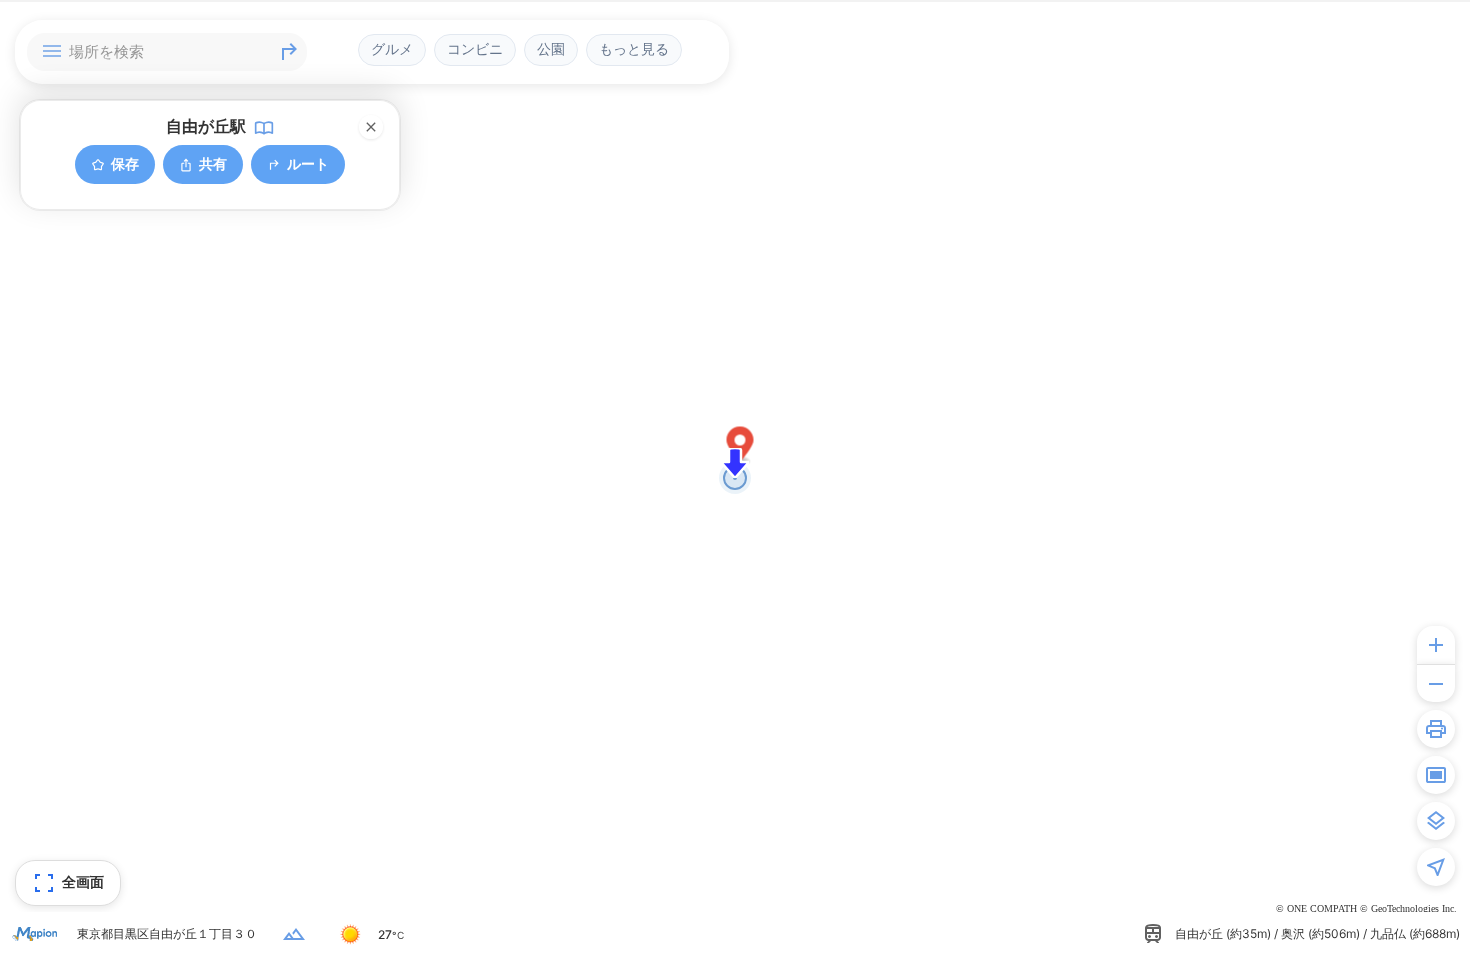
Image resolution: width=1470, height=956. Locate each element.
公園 (551, 49)
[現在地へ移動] (1436, 867)
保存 (125, 163)
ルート (308, 163)
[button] (740, 447)
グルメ (392, 49)
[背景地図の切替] (1436, 821)
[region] (735, 478)
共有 (213, 163)
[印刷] (1436, 729)
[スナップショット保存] (1436, 775)
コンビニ (475, 49)
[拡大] (1436, 645)
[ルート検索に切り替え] (289, 52)
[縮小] (1436, 683)
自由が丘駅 (206, 126)
